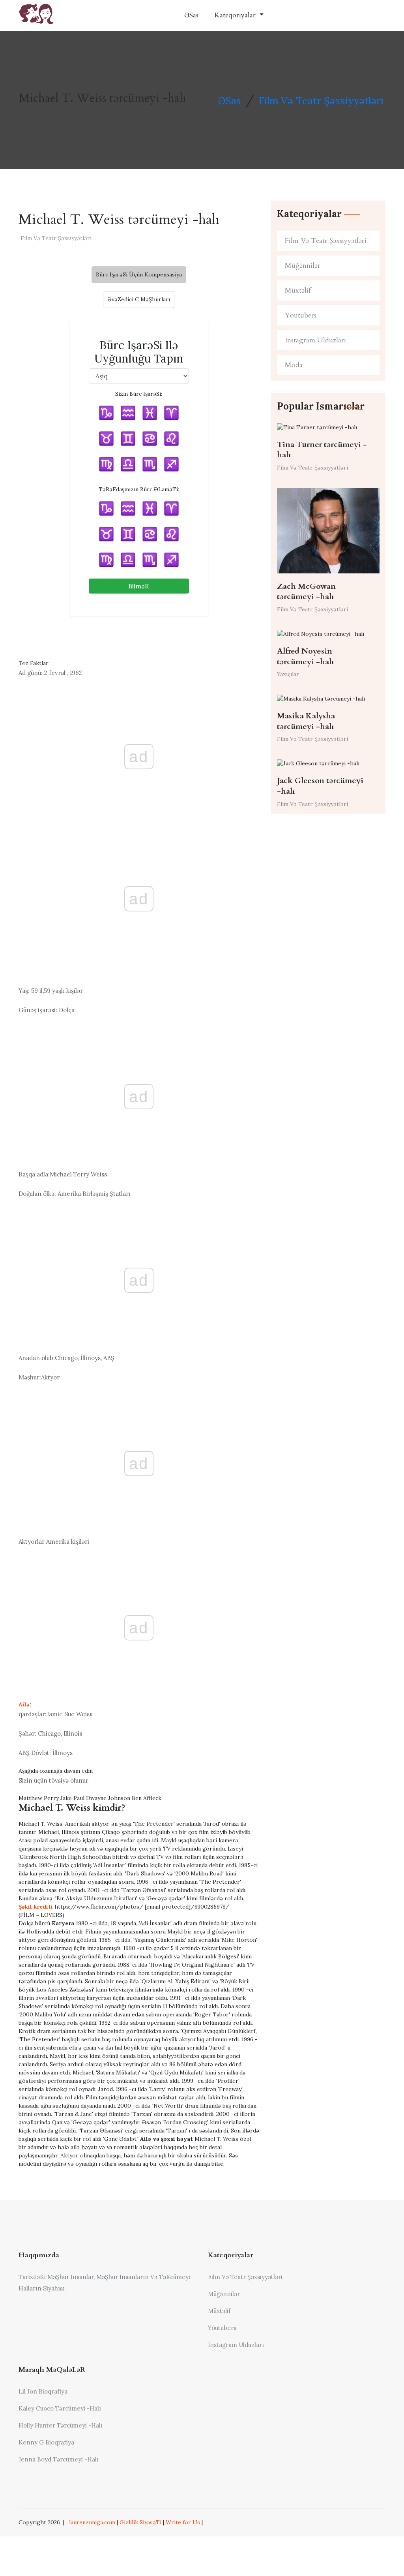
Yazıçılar (288, 674)
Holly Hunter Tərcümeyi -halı (61, 2425)
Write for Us (183, 2522)
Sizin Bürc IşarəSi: (139, 394)
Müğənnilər (303, 266)
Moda (294, 365)
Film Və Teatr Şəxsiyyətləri (321, 101)
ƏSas (191, 15)
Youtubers (301, 315)
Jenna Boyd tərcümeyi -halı (59, 2459)
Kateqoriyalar (236, 15)
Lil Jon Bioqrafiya (43, 2391)
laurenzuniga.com (92, 2522)
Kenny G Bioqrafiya (46, 2442)
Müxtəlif (298, 290)
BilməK (139, 586)
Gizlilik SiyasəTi (140, 2522)
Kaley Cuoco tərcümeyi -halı (60, 2408)
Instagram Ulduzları (315, 340)
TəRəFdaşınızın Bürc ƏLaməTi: (139, 489)
